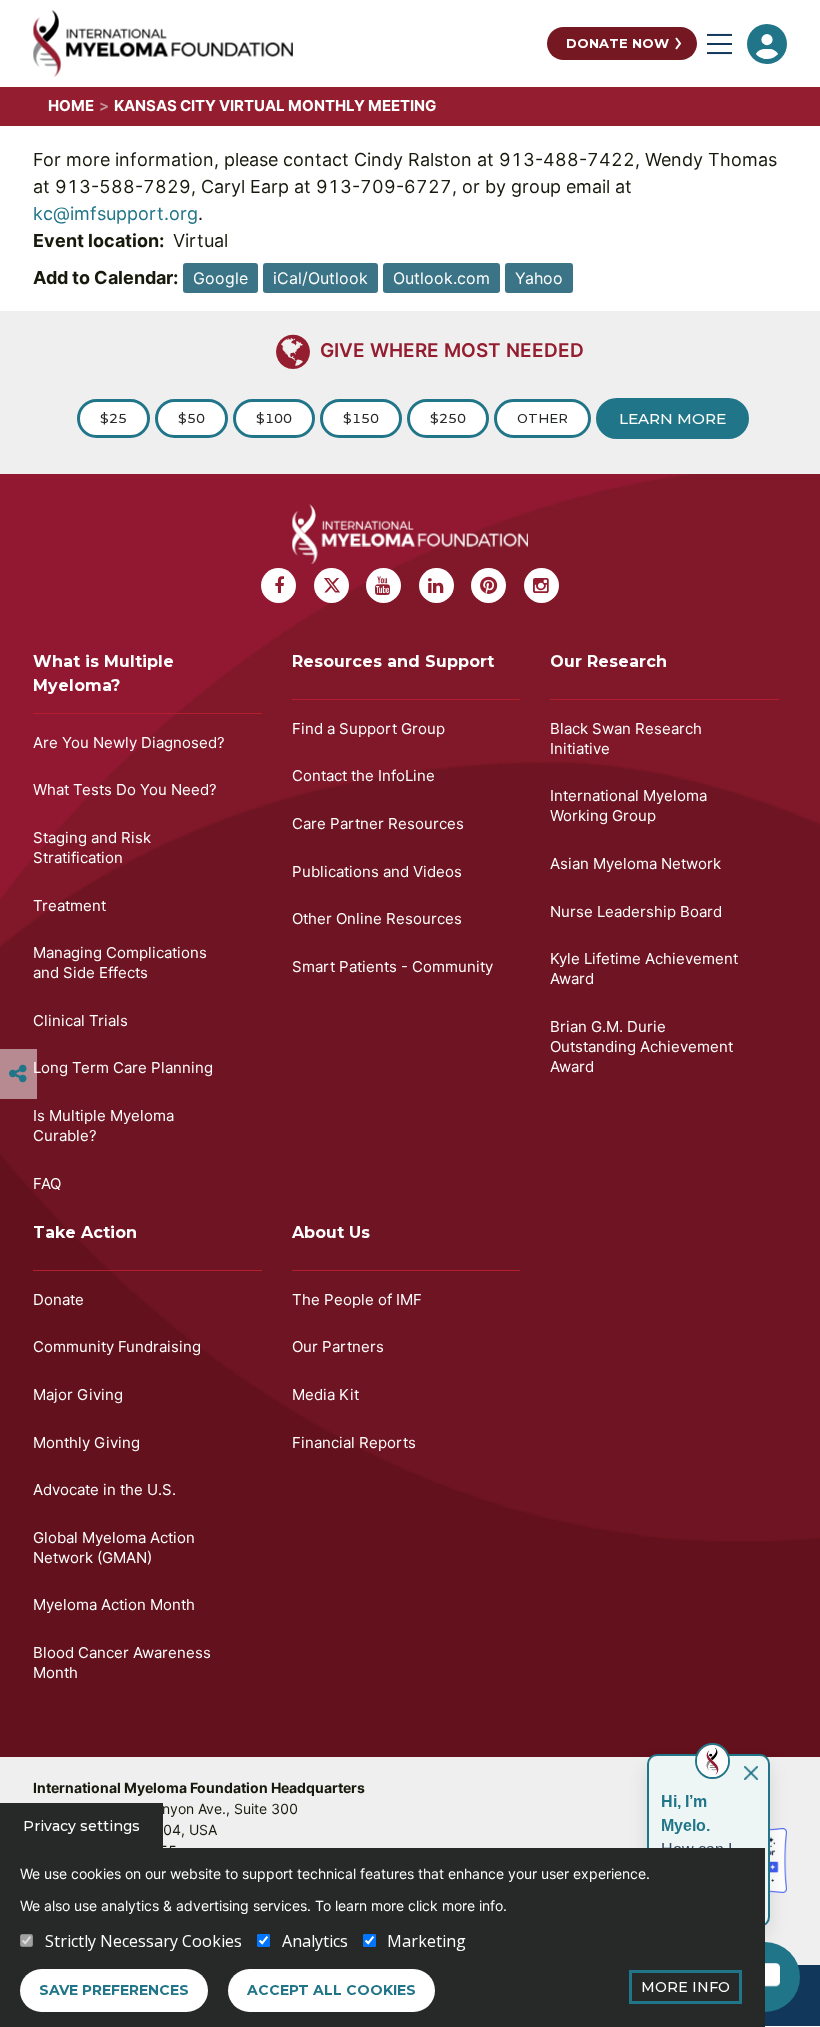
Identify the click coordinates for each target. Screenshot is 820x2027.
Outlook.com (441, 278)
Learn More (672, 418)
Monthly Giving (86, 1442)
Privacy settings (81, 1826)
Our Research (608, 661)
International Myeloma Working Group (628, 805)
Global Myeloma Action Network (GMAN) (114, 1547)
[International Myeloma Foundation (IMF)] (285, 43)
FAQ (47, 1183)
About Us (331, 1232)
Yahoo (539, 278)
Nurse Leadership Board (636, 911)
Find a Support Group (368, 728)
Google (220, 278)
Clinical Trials (80, 1020)
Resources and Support (393, 661)
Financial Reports (354, 1442)
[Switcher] (18, 1074)
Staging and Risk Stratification (92, 847)
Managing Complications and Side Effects (120, 962)
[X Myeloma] (331, 585)
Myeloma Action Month (114, 1604)
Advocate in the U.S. (104, 1489)
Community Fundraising (117, 1346)
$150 (361, 418)
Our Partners (338, 1346)
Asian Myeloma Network (635, 863)
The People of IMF (357, 1299)
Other (542, 418)
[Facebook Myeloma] (278, 585)
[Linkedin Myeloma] (436, 585)
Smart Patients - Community (392, 966)
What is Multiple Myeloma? (103, 673)
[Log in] (767, 44)
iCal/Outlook (320, 278)
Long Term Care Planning (123, 1067)
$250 (448, 418)
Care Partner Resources (378, 823)
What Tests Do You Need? (125, 789)
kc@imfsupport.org (115, 213)
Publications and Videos (377, 871)
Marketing (426, 1941)
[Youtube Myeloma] (383, 585)
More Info (685, 1987)
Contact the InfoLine (363, 775)
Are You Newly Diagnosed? (129, 742)
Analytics (315, 1941)
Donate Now (617, 43)
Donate (58, 1299)
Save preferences (114, 1990)
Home (71, 105)
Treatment (69, 905)
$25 (113, 418)
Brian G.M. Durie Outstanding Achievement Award (641, 1046)
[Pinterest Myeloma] (488, 585)
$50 (191, 418)
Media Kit (325, 1394)
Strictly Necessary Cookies (143, 1941)
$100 (274, 418)
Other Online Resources (377, 918)
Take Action (85, 1232)
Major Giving (78, 1394)
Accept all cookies (331, 1990)
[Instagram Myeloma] (541, 585)
